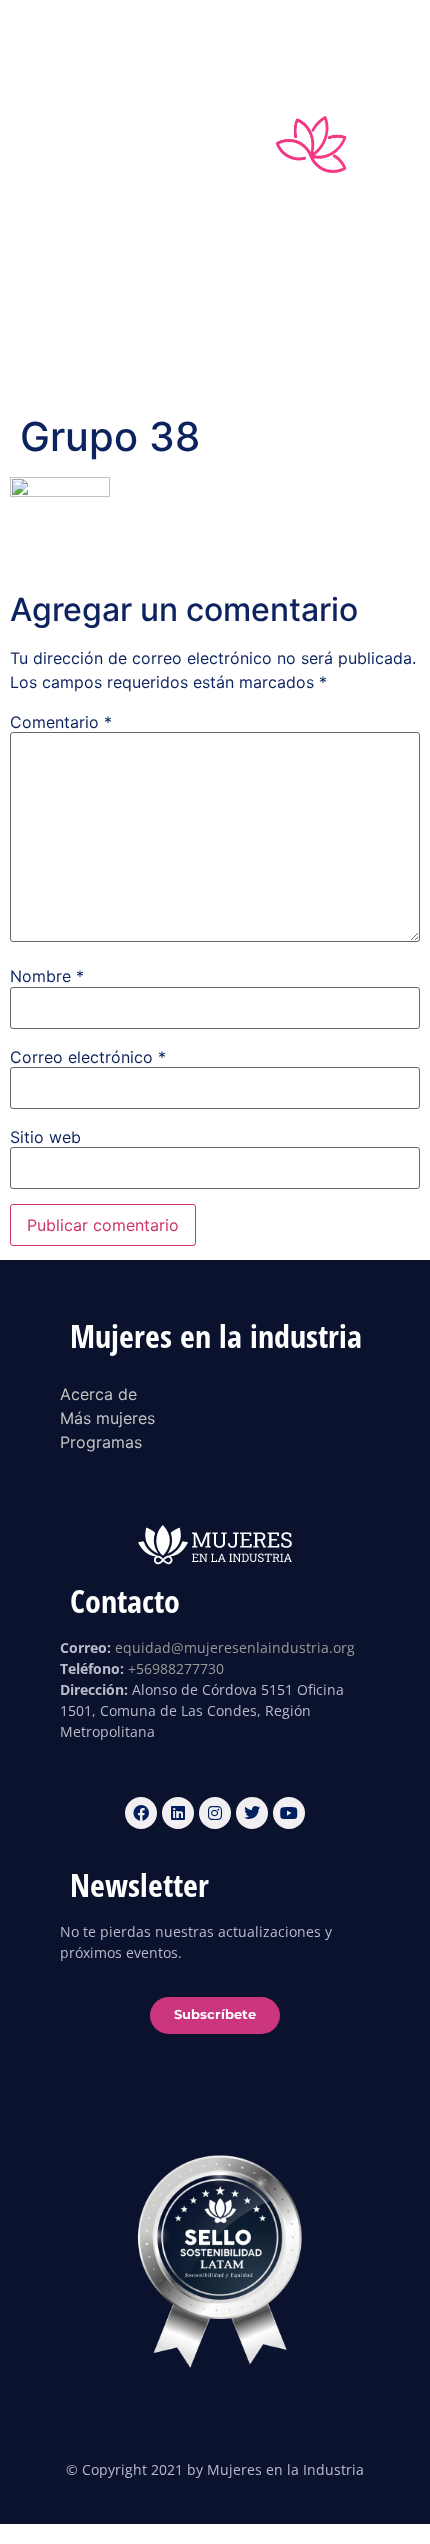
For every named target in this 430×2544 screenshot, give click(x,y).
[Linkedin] (174, 36)
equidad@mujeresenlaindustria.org (235, 1647)
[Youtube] (297, 36)
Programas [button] (180, 350)
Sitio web (45, 1137)
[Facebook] (133, 36)
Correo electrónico (88, 1057)
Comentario (61, 722)
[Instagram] (215, 36)
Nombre (47, 976)
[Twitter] (256, 36)
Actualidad (295, 350)
